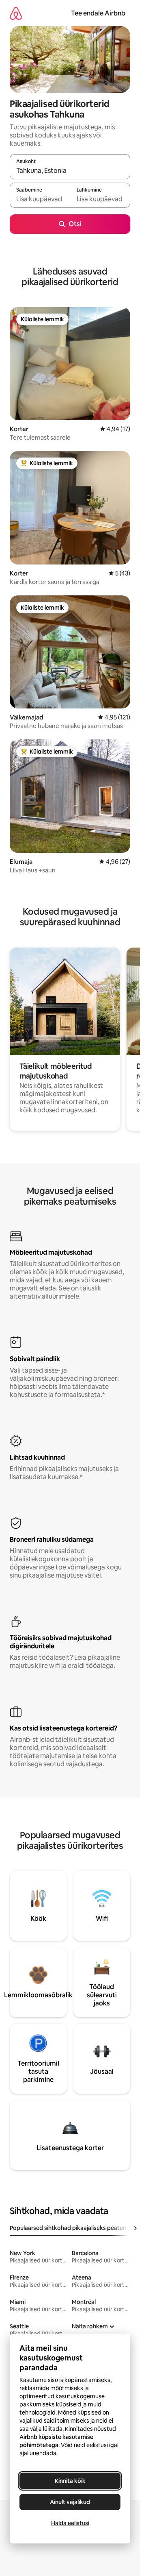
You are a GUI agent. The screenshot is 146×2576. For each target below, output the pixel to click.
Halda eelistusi (70, 2523)
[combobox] (70, 170)
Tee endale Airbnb (98, 13)
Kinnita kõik (70, 2481)
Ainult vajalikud (70, 2502)
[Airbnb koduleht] (16, 13)
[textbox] (40, 199)
